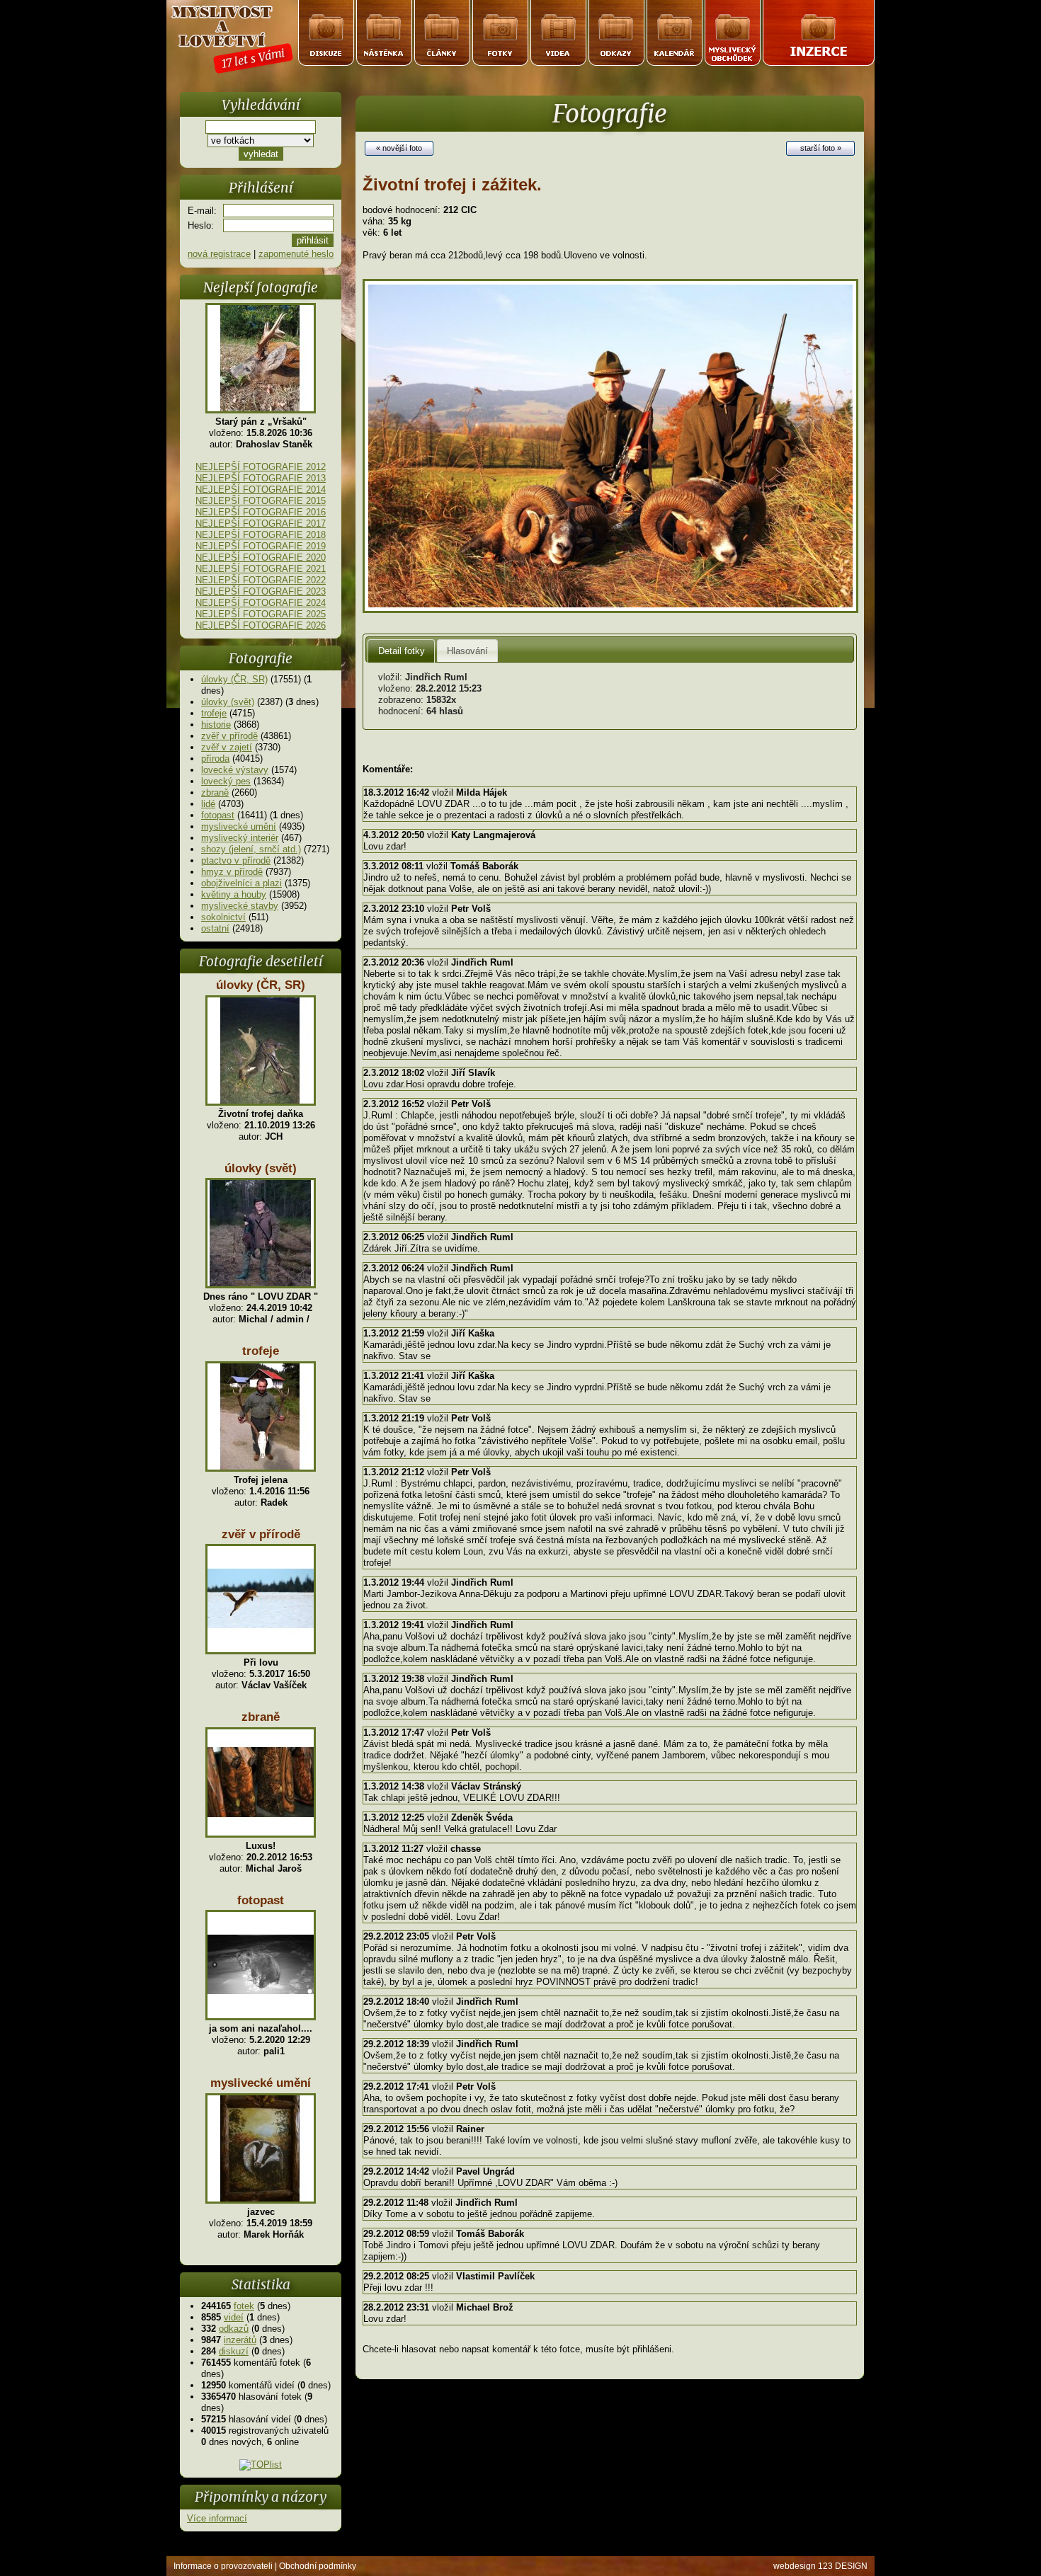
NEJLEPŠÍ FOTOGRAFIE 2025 (261, 614)
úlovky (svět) (228, 702)
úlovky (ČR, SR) (234, 679)
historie (216, 725)
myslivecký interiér (240, 838)
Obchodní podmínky (318, 2566)
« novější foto (399, 148)
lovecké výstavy (235, 770)
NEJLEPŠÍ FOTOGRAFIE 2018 (261, 535)
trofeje (214, 713)
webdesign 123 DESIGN (820, 2566)
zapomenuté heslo (296, 254)
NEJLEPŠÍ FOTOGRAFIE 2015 (261, 501)
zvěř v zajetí (227, 747)
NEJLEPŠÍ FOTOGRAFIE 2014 (261, 490)
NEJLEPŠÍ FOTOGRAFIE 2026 (261, 625)
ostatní (215, 928)
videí (234, 2317)
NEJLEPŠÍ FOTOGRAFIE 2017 (261, 523)
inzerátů (240, 2340)
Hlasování (467, 651)
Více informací (217, 2518)
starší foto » (821, 148)
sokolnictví (223, 917)
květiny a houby (234, 894)
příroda (215, 759)
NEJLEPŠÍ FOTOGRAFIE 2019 (261, 546)
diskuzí (234, 2351)
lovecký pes (226, 781)
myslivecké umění (239, 826)
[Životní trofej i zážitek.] (610, 610)
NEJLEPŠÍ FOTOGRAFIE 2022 (261, 580)
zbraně (215, 792)
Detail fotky (402, 651)
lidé (208, 804)
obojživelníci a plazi (241, 883)
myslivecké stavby (240, 906)
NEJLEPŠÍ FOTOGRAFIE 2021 (261, 569)
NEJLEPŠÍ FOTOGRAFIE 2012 (261, 467)
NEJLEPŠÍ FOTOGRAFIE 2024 (261, 603)
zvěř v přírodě (229, 736)
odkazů (234, 2329)
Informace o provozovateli (223, 2566)
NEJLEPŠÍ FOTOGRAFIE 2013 (261, 478)
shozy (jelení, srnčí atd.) (251, 849)
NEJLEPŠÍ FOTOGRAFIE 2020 (261, 557)
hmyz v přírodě (232, 872)
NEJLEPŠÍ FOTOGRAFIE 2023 (261, 591)
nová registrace (219, 254)
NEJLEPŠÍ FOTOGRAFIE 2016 (261, 512)
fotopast (218, 815)
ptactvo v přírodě (236, 860)
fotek (244, 2306)
